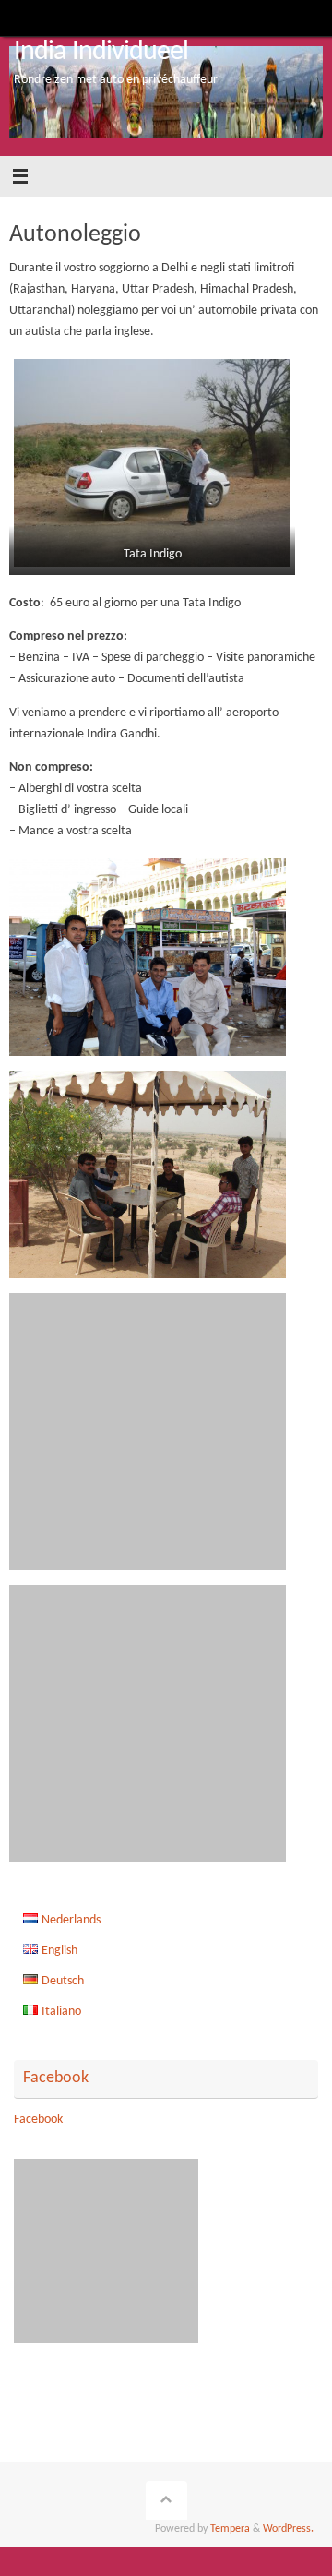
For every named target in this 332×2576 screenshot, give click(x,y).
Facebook (56, 2078)
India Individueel (101, 52)
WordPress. (288, 2529)
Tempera (230, 2529)
